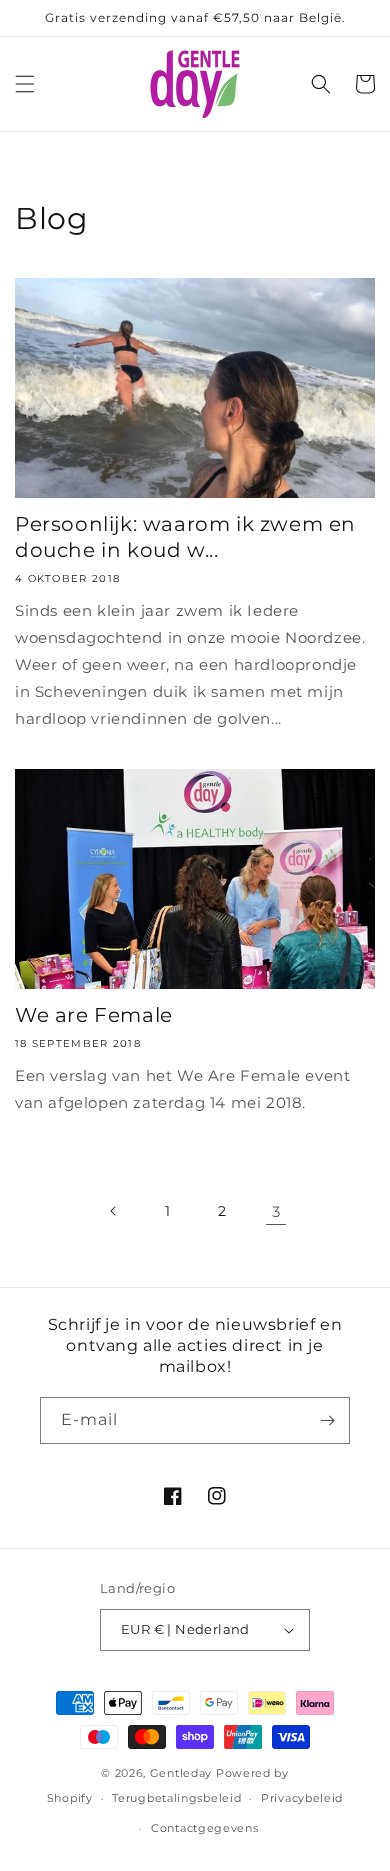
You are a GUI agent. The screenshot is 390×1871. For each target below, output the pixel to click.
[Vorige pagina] (114, 1211)
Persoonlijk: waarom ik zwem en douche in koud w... (185, 537)
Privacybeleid (302, 1798)
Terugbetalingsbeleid (176, 1798)
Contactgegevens (205, 1828)
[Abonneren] (327, 1420)
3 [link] (276, 1211)
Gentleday (181, 1773)
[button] (25, 84)
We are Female (94, 1015)
